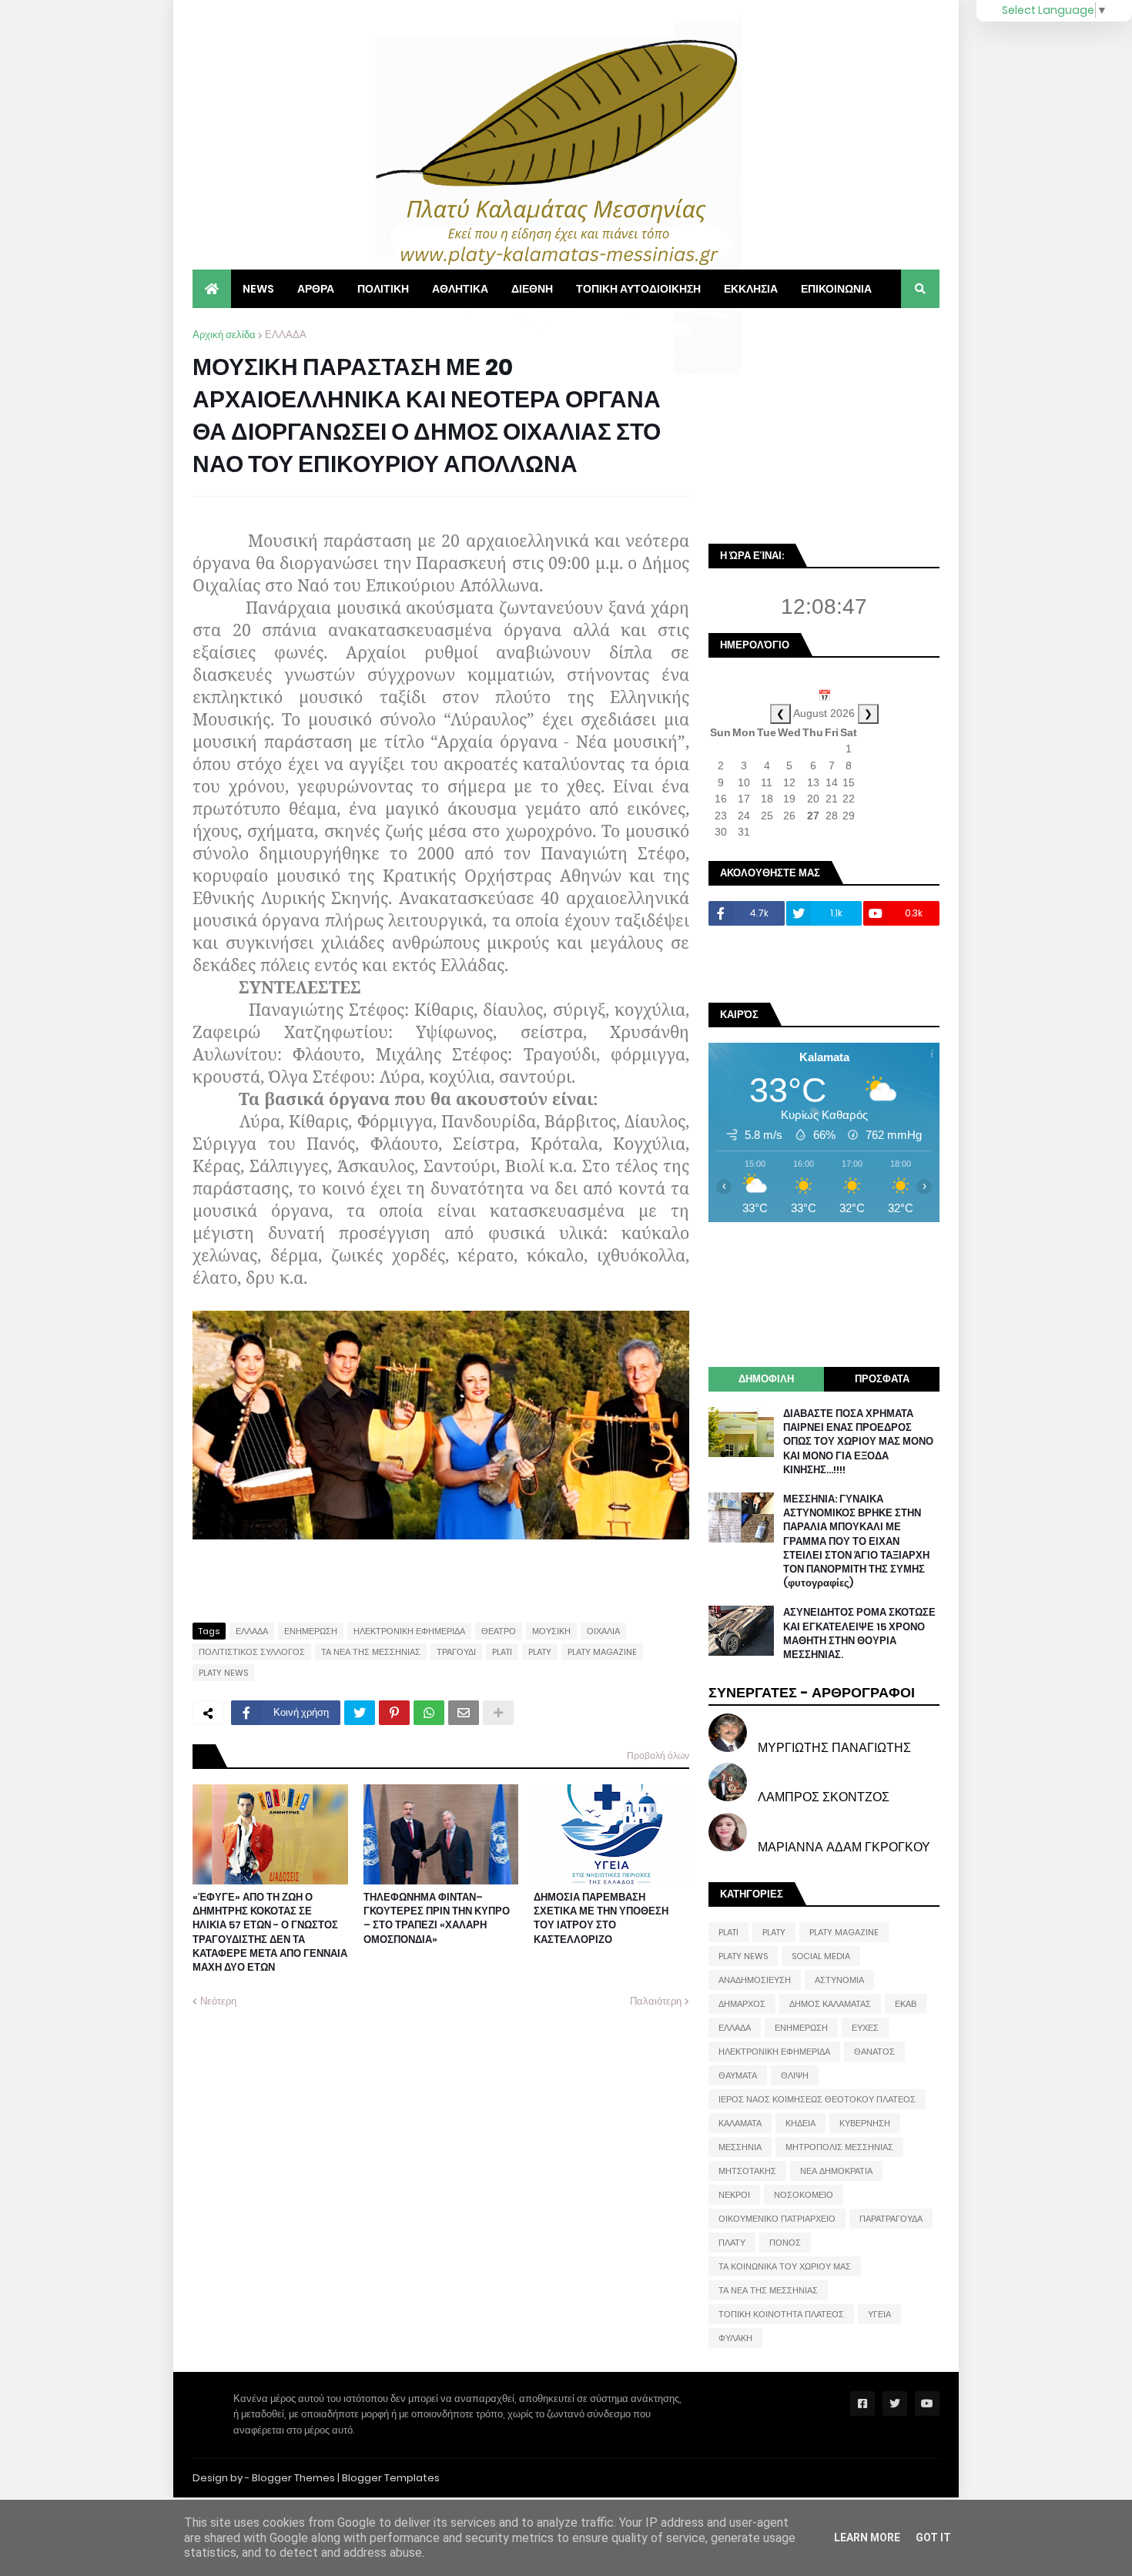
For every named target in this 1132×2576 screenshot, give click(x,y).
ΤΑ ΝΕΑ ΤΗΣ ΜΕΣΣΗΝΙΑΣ (371, 1652)
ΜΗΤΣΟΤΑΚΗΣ (747, 2171)
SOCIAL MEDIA (821, 1956)
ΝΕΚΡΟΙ (734, 2195)
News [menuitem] (258, 289)
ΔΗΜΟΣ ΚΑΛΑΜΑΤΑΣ (830, 2004)
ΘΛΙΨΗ (795, 2075)
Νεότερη (218, 2001)
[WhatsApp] (429, 1713)
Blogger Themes (293, 2478)
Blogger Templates (391, 2478)
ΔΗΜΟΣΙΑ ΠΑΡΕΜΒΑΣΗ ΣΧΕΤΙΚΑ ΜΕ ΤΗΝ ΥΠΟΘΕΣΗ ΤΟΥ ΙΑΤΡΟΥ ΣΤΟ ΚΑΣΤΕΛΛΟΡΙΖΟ (601, 1919)
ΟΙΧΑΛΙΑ (603, 1631)
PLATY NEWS (223, 1673)
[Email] (464, 1713)
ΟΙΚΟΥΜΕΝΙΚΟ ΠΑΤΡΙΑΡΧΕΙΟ (777, 2219)
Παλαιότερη (656, 2001)
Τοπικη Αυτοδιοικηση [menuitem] (638, 289)
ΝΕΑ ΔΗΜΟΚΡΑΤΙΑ (836, 2171)
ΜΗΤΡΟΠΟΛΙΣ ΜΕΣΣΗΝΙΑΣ (839, 2147)
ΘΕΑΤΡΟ (499, 1631)
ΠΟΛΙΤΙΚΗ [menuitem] (383, 289)
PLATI (502, 1652)
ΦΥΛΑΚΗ (735, 2338)
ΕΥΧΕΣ (865, 2028)
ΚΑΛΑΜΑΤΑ (740, 2123)
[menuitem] (212, 289)
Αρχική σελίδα (224, 335)
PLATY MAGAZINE (602, 1652)
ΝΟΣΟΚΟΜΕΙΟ (804, 2195)
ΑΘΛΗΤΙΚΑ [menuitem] (460, 289)
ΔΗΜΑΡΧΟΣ (742, 2004)
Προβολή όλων (658, 1755)
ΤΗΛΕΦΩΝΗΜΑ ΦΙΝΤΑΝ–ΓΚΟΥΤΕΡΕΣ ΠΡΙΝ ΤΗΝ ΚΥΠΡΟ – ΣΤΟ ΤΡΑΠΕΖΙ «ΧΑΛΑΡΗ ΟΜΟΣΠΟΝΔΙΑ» (437, 1919)
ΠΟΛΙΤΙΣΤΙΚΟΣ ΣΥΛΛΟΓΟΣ (252, 1652)
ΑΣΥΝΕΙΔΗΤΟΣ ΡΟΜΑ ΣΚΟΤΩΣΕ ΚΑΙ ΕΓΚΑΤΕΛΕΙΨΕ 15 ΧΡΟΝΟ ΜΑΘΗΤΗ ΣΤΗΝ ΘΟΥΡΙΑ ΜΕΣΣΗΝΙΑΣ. (859, 1634)
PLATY (540, 1652)
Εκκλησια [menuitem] (751, 289)
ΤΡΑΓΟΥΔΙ (456, 1652)
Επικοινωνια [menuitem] (836, 289)
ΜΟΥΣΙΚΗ (551, 1631)
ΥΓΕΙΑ (879, 2314)
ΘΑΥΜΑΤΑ (738, 2075)
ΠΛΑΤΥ (732, 2243)
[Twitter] (360, 1713)
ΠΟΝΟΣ (785, 2243)
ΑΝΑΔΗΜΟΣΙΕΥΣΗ (755, 1980)
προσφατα (882, 1379)
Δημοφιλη (766, 1379)
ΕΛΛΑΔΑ (286, 335)
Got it (933, 2537)
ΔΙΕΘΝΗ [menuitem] (532, 289)
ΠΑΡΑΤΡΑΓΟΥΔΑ (891, 2219)
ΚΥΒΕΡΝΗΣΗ (865, 2123)
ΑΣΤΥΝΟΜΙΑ (839, 1980)
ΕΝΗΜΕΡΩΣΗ (311, 1631)
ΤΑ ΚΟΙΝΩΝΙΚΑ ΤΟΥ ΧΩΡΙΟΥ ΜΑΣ (785, 2266)
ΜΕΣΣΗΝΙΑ (740, 2147)
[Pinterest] (394, 1713)
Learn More (867, 2537)
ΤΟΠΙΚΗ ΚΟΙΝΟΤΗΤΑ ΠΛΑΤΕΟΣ (781, 2314)
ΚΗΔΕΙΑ (800, 2123)
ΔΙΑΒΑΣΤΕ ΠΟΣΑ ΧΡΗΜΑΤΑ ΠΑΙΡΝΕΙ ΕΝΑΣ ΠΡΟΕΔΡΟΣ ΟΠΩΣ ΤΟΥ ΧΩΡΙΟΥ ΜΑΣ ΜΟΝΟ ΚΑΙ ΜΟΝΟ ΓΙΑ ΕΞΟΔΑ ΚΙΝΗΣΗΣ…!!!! (858, 1442)
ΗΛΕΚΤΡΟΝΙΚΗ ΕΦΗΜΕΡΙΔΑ (409, 1631)
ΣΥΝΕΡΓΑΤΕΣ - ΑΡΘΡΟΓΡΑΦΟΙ (812, 1692)
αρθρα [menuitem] (316, 289)
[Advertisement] (824, 424)
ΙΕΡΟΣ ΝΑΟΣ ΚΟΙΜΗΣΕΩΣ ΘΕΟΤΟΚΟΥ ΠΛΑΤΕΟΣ (817, 2099)
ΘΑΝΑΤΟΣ (874, 2052)
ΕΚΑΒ (906, 2004)
